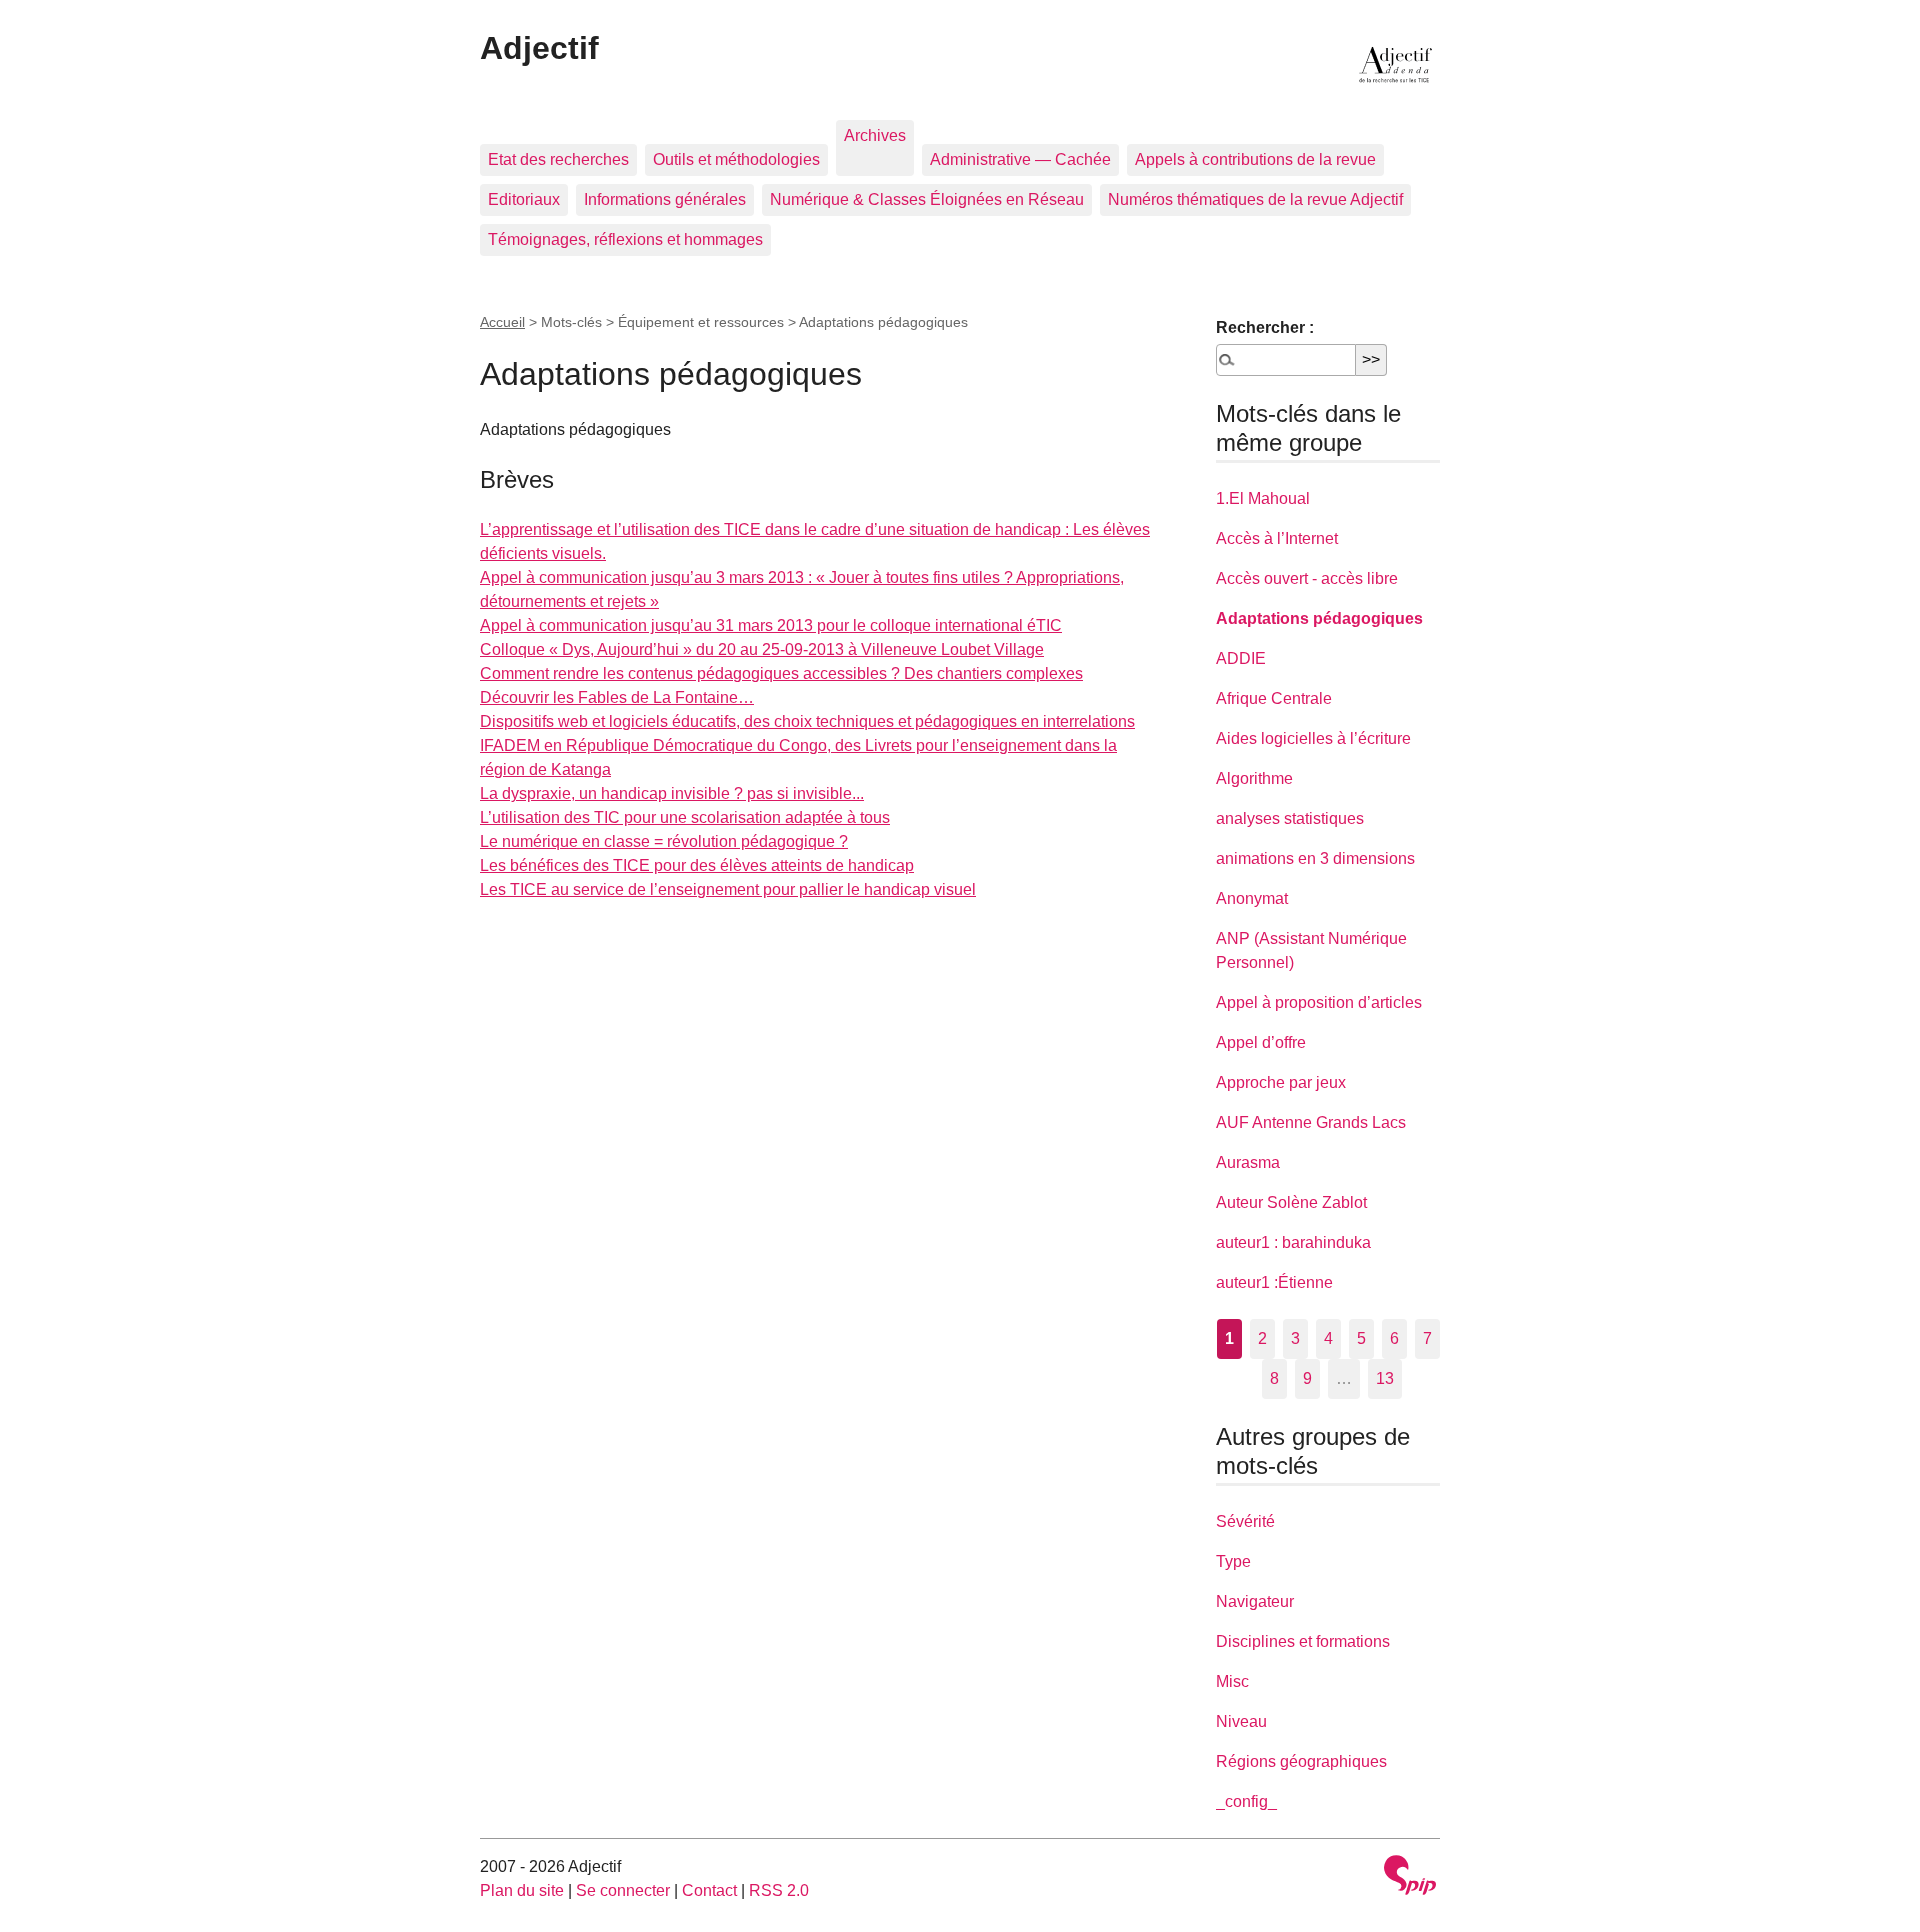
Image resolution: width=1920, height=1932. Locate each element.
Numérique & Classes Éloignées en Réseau (927, 199)
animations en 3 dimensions (1315, 858)
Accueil (502, 322)
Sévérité (1245, 1521)
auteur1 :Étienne (1274, 1282)
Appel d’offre (1261, 1042)
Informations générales (665, 199)
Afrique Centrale (1274, 698)
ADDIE (1241, 658)
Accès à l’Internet (1277, 538)
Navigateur (1255, 1601)
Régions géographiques (1301, 1761)
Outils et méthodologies (736, 159)
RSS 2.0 (779, 1890)
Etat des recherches (558, 159)
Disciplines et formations (1303, 1641)
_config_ (1246, 1801)
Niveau (1241, 1721)
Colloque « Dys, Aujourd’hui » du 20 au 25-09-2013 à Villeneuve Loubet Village (762, 649)
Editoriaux (524, 199)
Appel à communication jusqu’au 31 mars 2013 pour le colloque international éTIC (771, 625)
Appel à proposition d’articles (1319, 1002)
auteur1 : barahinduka (1293, 1242)
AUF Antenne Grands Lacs (1311, 1122)
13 (1385, 1378)
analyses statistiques (1290, 818)
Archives (875, 135)
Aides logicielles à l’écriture (1313, 738)
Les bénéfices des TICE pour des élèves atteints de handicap (697, 865)
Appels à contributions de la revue (1255, 159)
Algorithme (1254, 778)
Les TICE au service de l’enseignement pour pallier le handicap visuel (728, 889)
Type (1233, 1561)
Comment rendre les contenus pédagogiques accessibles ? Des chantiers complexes (781, 673)
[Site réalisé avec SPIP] (1410, 1877)
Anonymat (1252, 898)
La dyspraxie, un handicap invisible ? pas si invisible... (672, 793)
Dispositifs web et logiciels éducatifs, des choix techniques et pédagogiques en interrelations (807, 721)
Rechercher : (1265, 327)
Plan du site (522, 1890)
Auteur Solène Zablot (1291, 1202)
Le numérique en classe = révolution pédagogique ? (664, 841)
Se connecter (623, 1890)
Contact (709, 1890)
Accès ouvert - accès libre (1307, 578)
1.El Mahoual (1263, 498)
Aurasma (1248, 1162)
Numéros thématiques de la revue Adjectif (1255, 199)
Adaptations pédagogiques (1319, 618)
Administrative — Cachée (1020, 159)
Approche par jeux (1281, 1082)
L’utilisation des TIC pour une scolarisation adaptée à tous (685, 817)
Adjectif (539, 48)
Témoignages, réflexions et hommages (625, 239)
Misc (1232, 1681)
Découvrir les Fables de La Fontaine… (617, 697)
